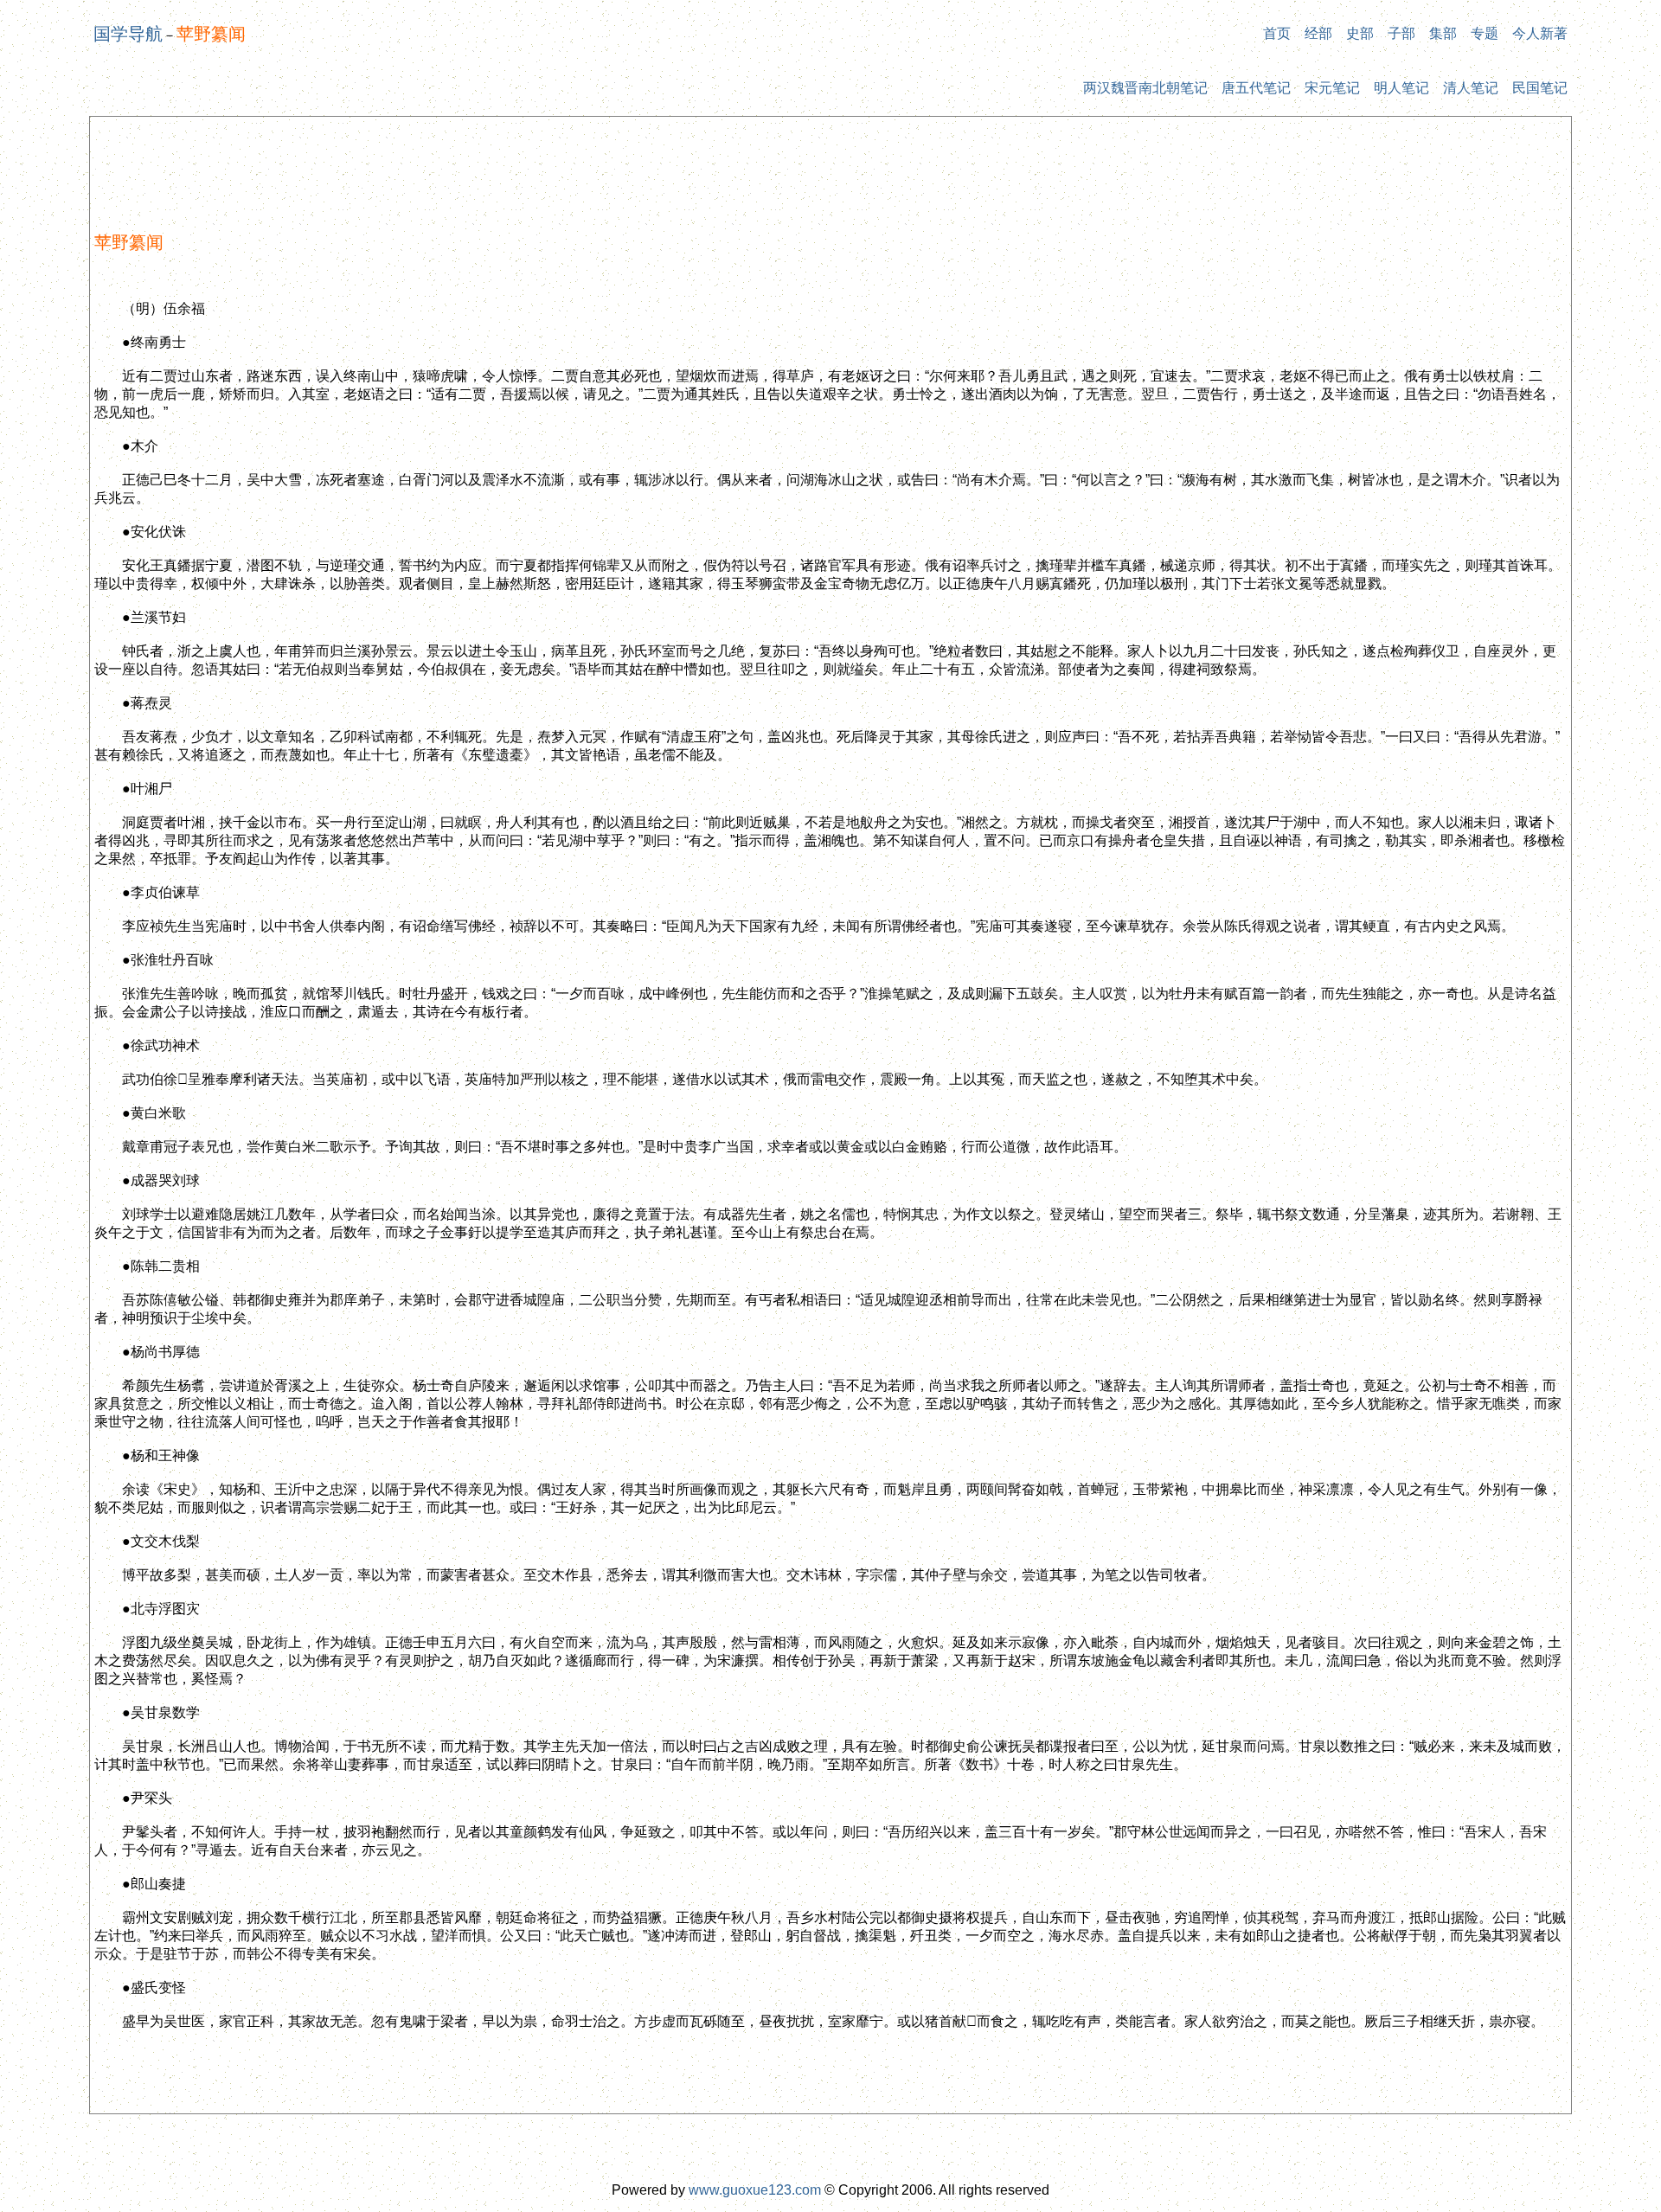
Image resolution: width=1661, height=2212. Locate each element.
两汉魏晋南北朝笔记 (1145, 88)
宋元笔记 (1332, 88)
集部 (1443, 33)
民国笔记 (1540, 88)
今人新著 (1540, 33)
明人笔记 (1401, 88)
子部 (1401, 33)
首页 (1277, 33)
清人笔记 (1471, 88)
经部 (1318, 33)
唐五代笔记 (1256, 88)
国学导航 (128, 34)
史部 (1360, 33)
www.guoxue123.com (755, 2190)
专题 (1485, 33)
